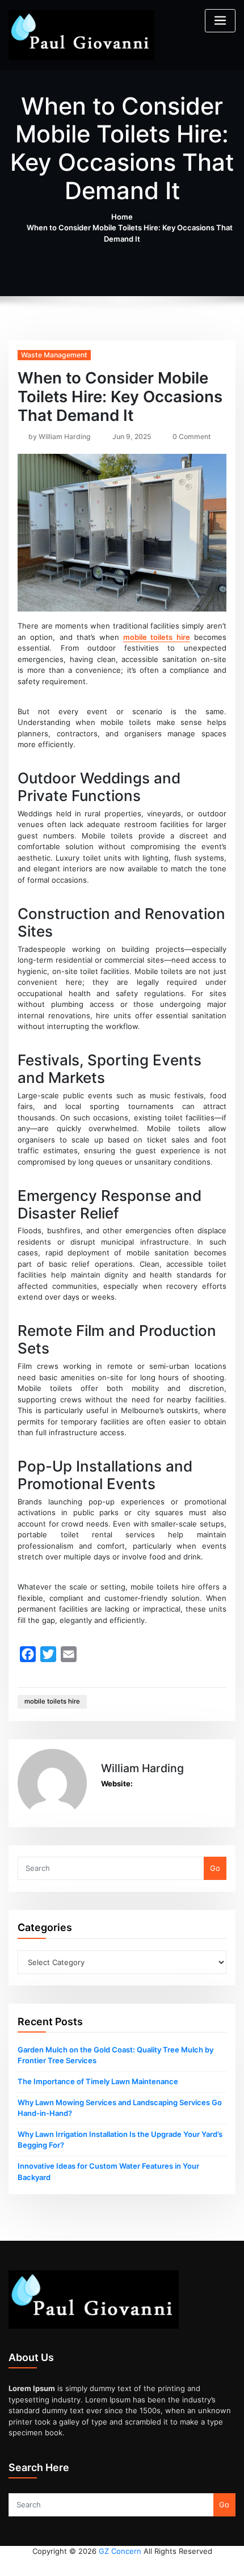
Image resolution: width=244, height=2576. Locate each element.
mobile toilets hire (156, 637)
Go (215, 1868)
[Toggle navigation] (220, 21)
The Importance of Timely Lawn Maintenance (98, 2081)
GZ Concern (120, 2551)
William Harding (60, 437)
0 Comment (192, 437)
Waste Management (54, 355)
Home (122, 217)
